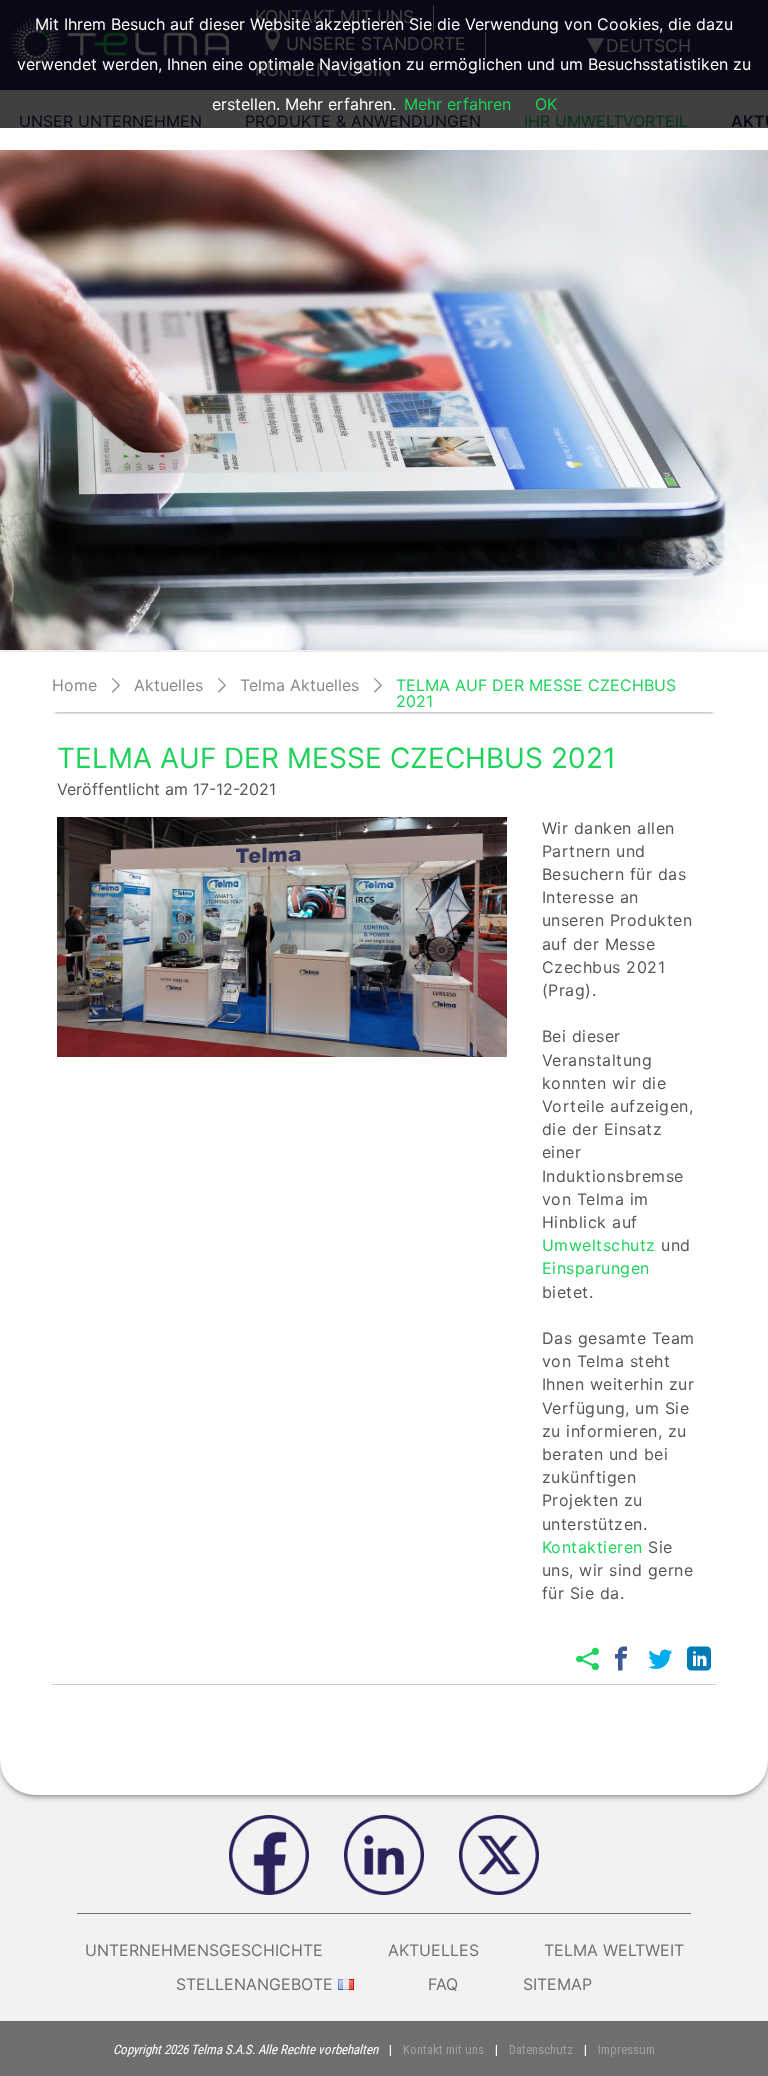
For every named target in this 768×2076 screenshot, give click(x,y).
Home (74, 685)
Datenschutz (541, 2049)
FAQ (443, 1984)
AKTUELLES (433, 1950)
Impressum (626, 2049)
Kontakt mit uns (443, 2049)
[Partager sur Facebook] (621, 1659)
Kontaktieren (592, 1547)
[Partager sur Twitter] (660, 1659)
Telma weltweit (614, 1950)
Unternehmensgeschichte (204, 1950)
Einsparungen (596, 1268)
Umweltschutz (599, 1245)
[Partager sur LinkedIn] (699, 1659)
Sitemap (557, 1984)
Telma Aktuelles (299, 685)
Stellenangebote (254, 1984)
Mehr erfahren (457, 104)
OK (546, 104)
